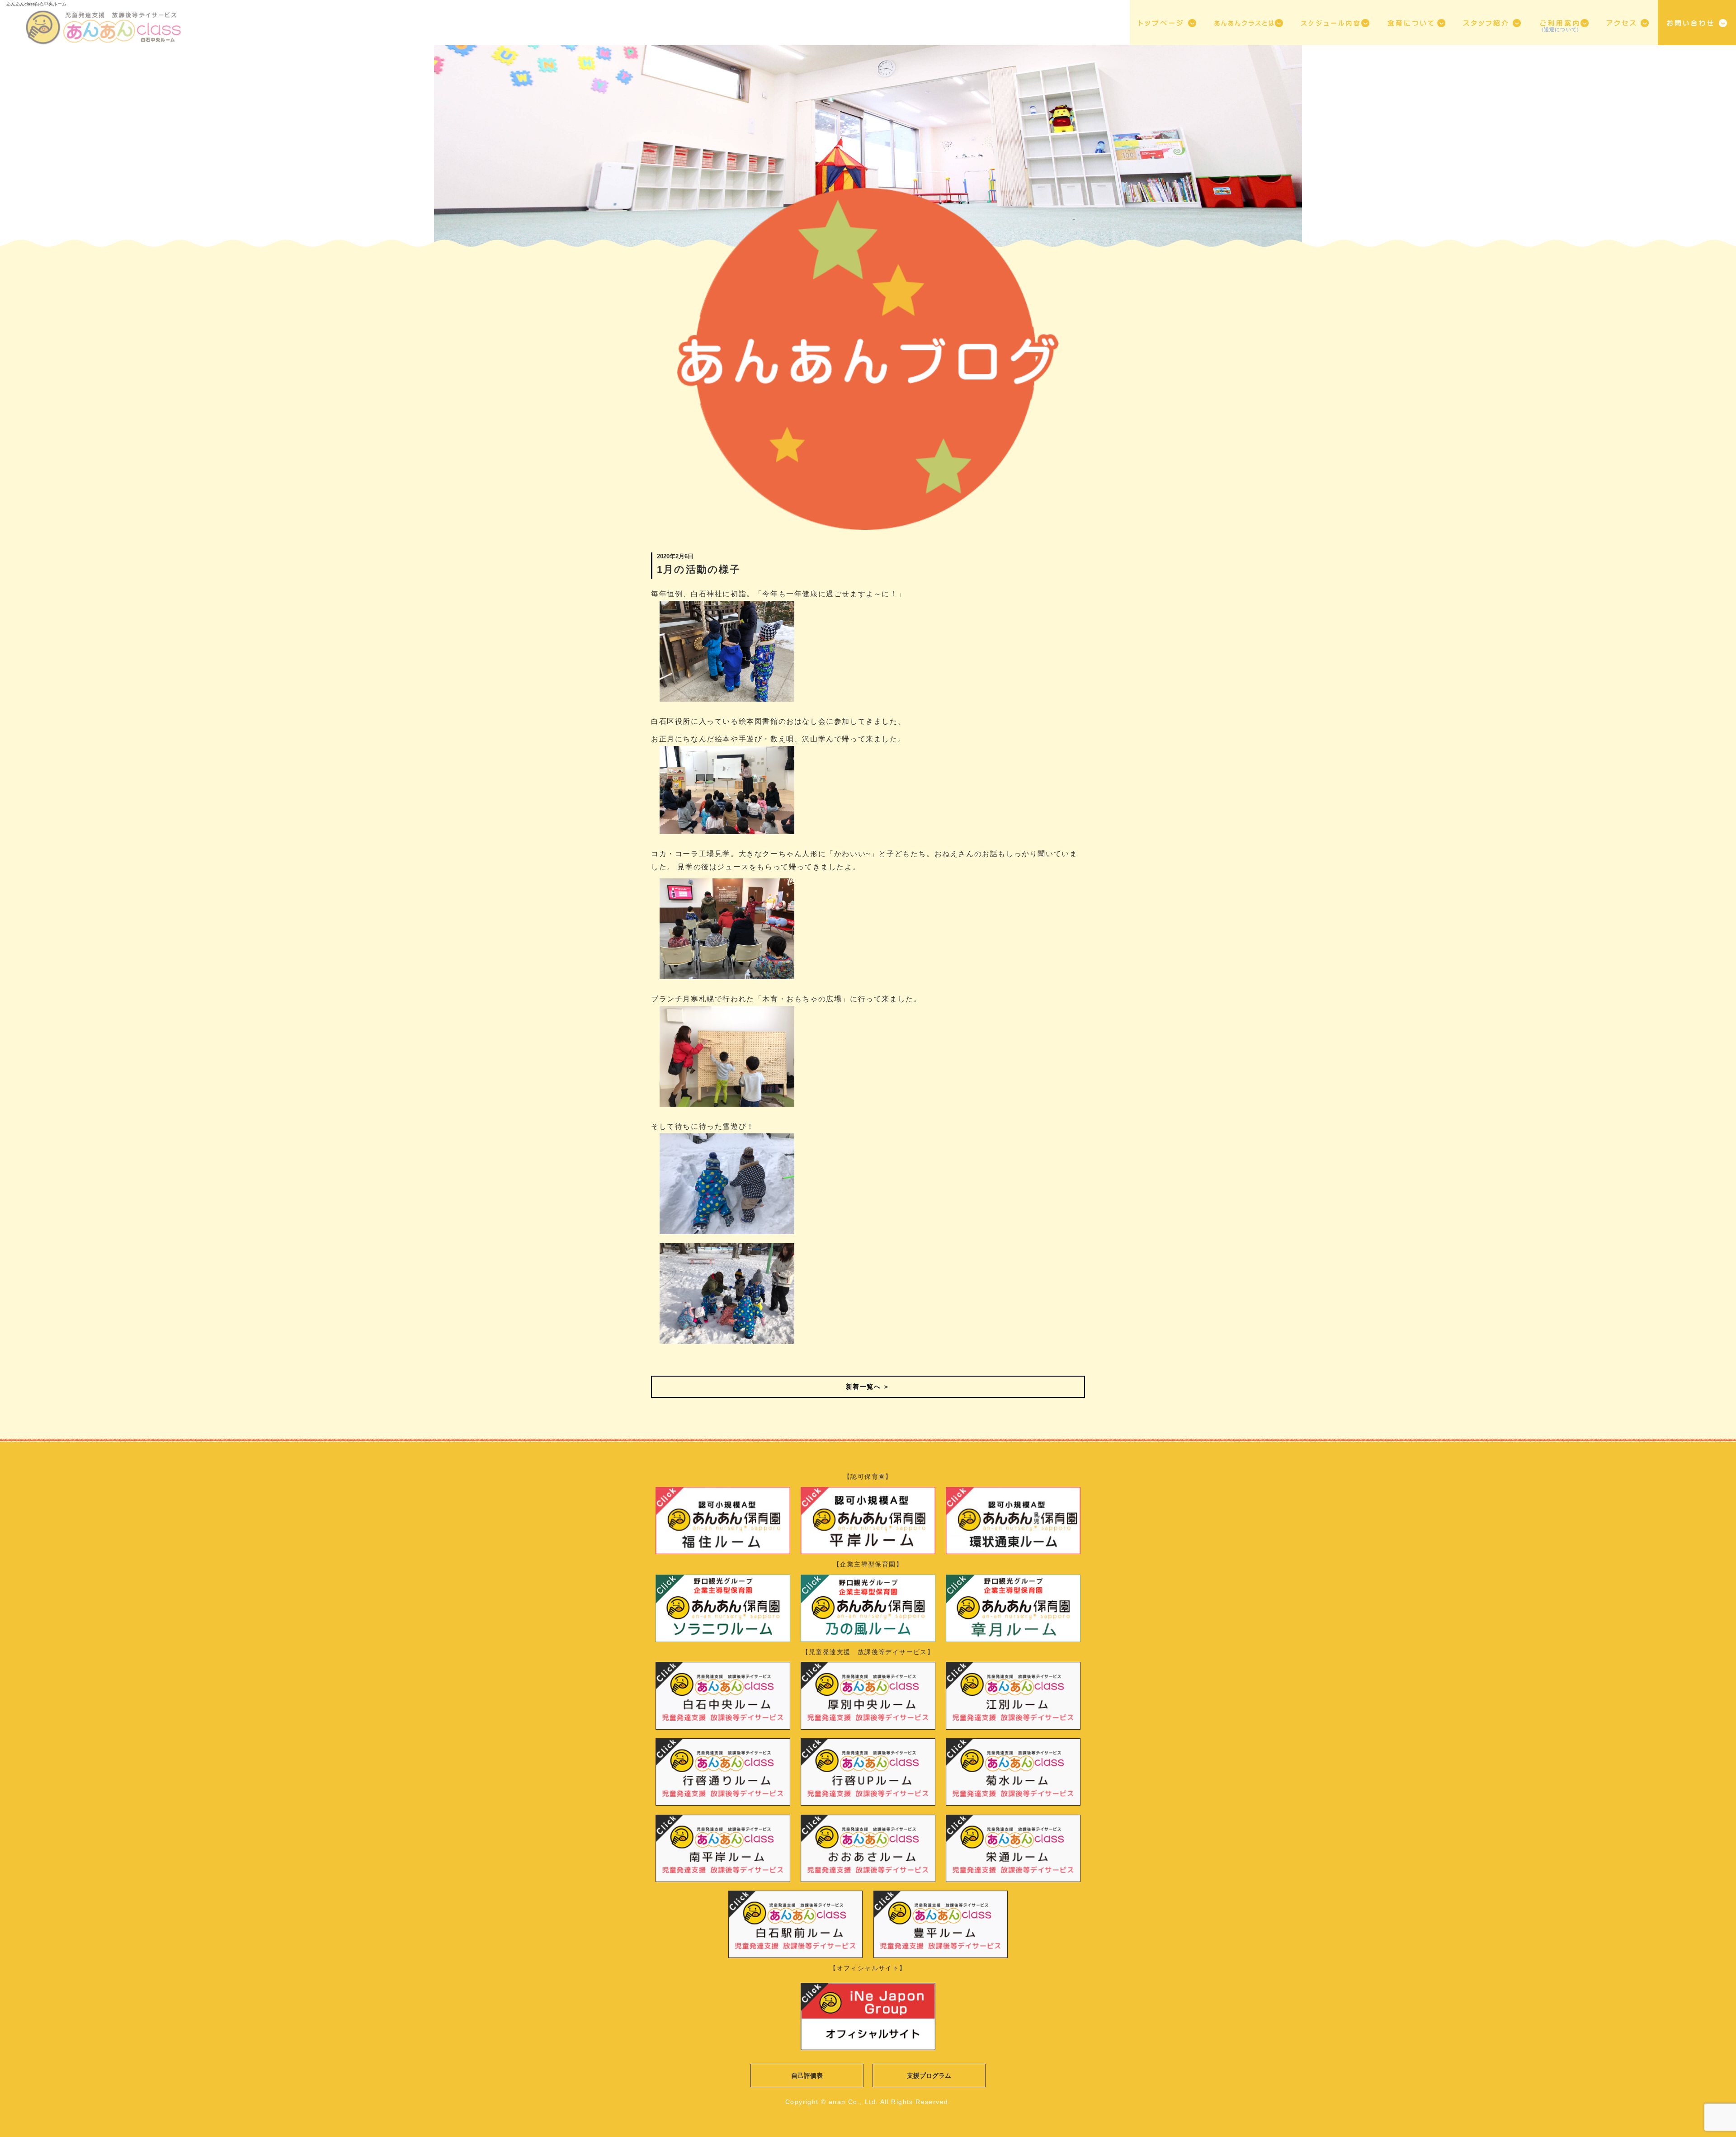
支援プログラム (929, 2076)
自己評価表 (807, 2076)
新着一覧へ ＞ (868, 1387)
